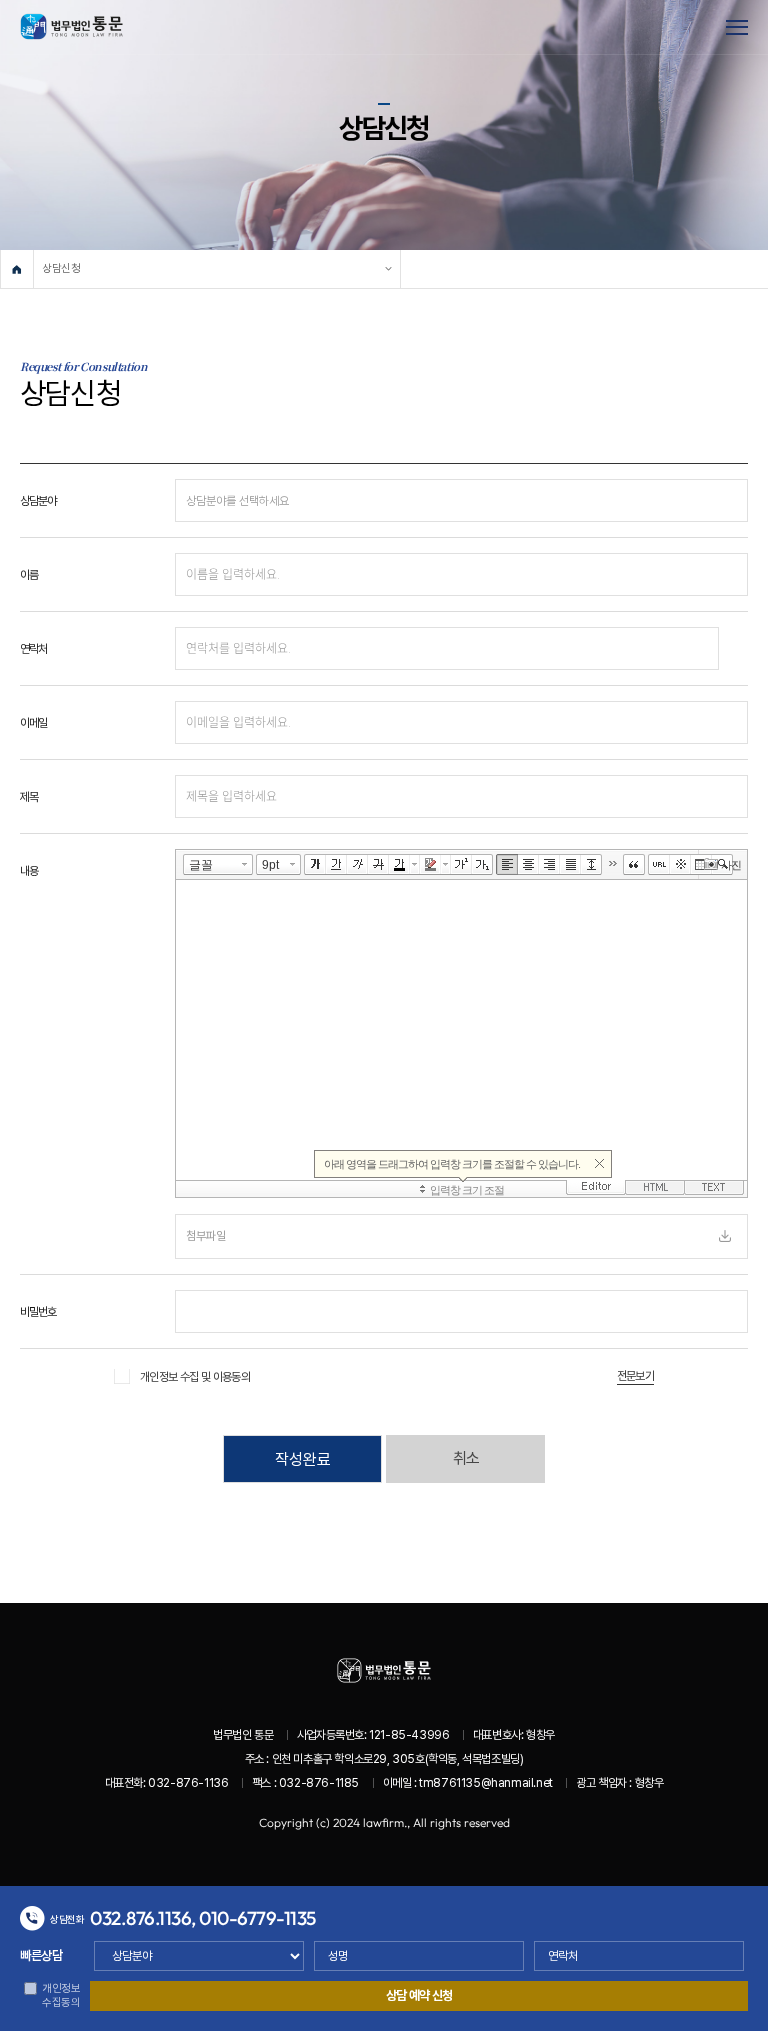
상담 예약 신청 (419, 1995)
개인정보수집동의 (61, 1995)
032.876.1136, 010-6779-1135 (203, 1918)
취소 (466, 1458)
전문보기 (635, 1376)
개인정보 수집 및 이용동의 (195, 1377)
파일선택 (725, 1236)
